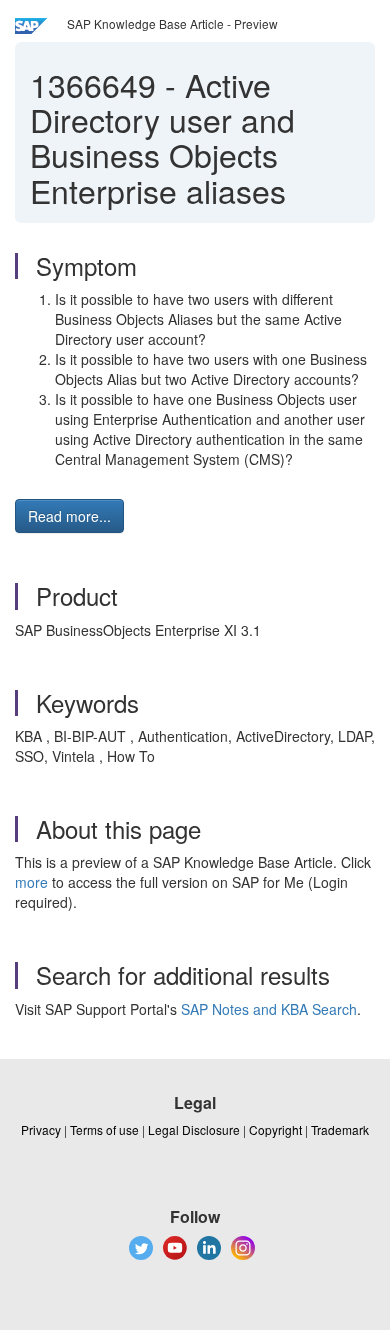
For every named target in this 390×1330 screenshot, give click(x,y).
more (31, 882)
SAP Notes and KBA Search (269, 1009)
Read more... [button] (69, 516)
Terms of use (104, 1129)
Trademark (340, 1129)
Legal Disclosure (194, 1129)
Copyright (275, 1129)
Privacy (41, 1129)
